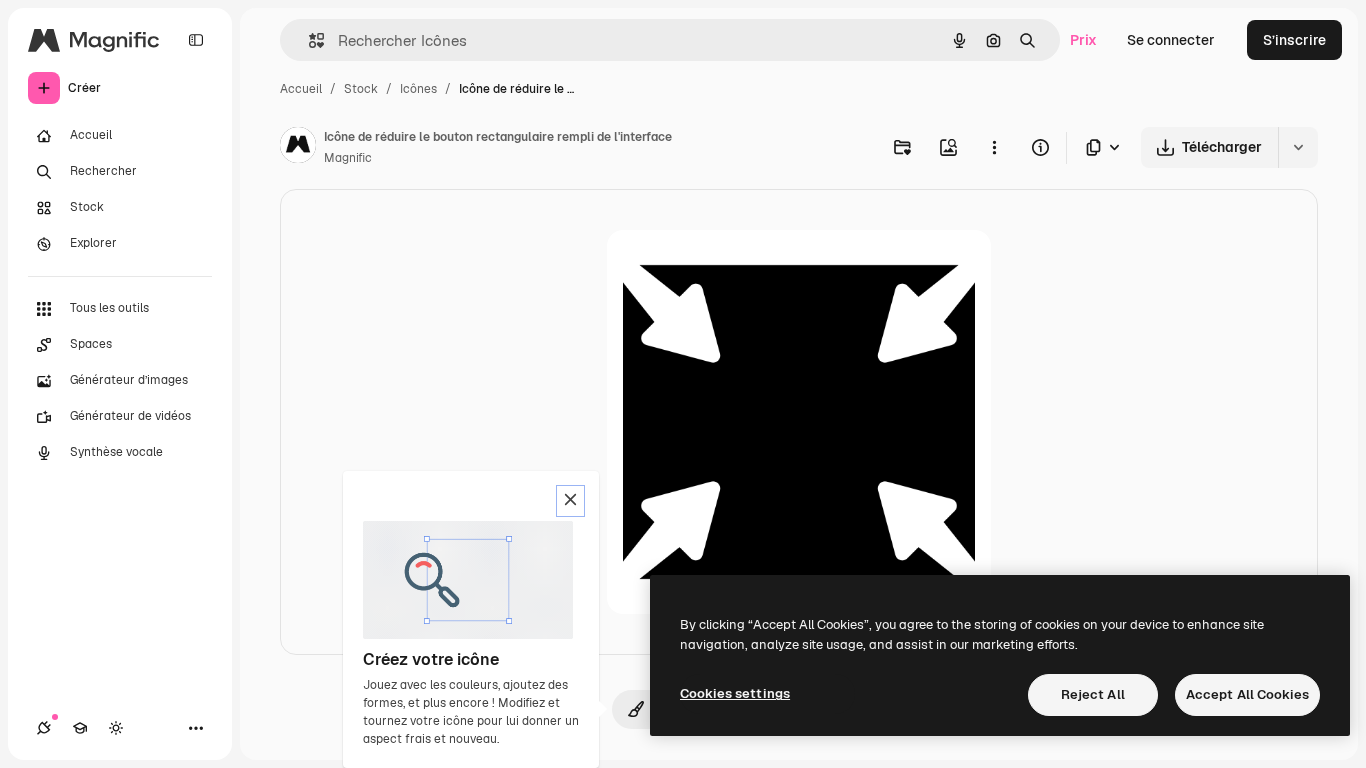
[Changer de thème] (116, 728)
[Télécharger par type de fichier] (1104, 147)
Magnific (348, 158)
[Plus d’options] (994, 147)
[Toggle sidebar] (196, 40)
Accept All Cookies (1247, 694)
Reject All (1093, 694)
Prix (1083, 40)
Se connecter (1171, 40)
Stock (361, 89)
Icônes (418, 89)
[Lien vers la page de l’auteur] (298, 148)
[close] (570, 501)
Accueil (301, 89)
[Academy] (80, 728)
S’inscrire (1294, 40)
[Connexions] (44, 728)
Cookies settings (735, 693)
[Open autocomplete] (308, 40)
